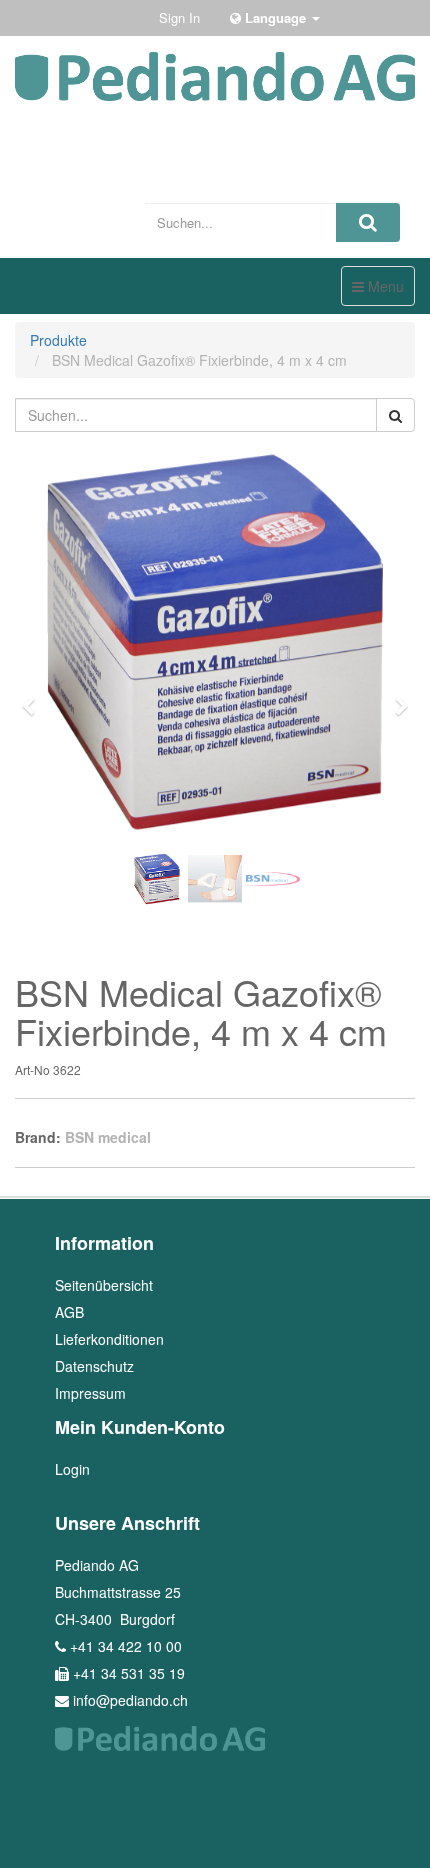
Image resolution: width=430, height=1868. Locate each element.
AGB (69, 1312)
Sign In (179, 17)
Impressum (90, 1393)
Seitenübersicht (104, 1285)
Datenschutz (94, 1366)
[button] (35, 697)
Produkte (58, 340)
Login (72, 1469)
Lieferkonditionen (109, 1339)
